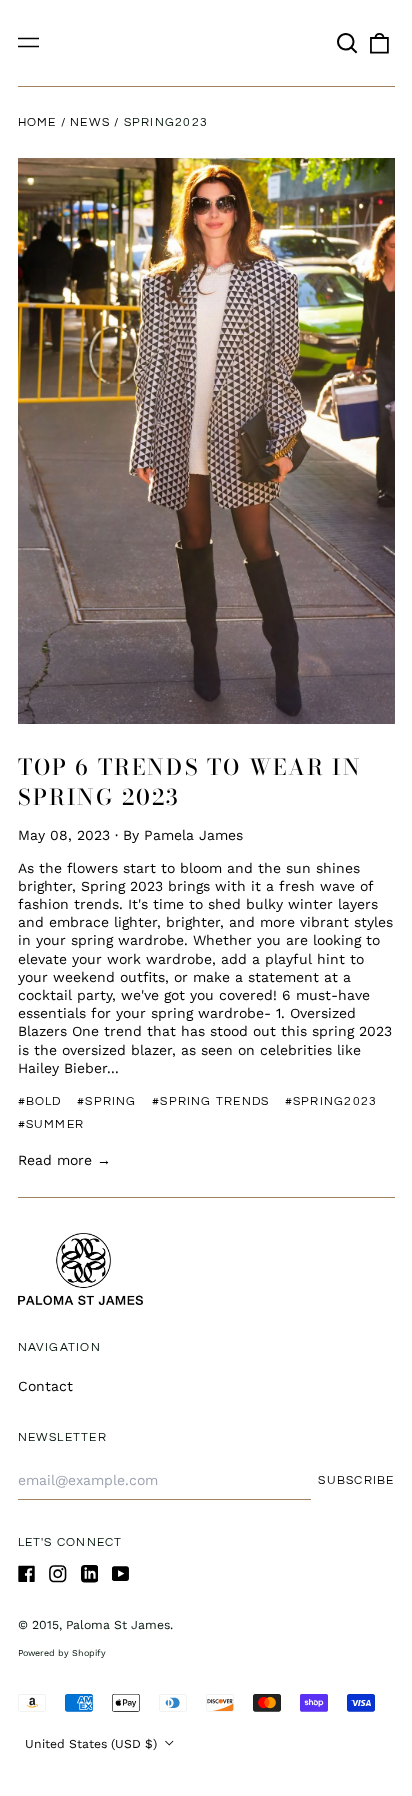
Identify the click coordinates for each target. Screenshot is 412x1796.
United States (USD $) (93, 1744)
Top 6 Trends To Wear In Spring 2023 (190, 782)
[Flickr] (90, 1574)
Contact (45, 1386)
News (90, 122)
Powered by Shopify (62, 1653)
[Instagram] (58, 1574)
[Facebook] (27, 1574)
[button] (348, 43)
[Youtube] (121, 1574)
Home (37, 122)
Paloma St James (118, 1625)
